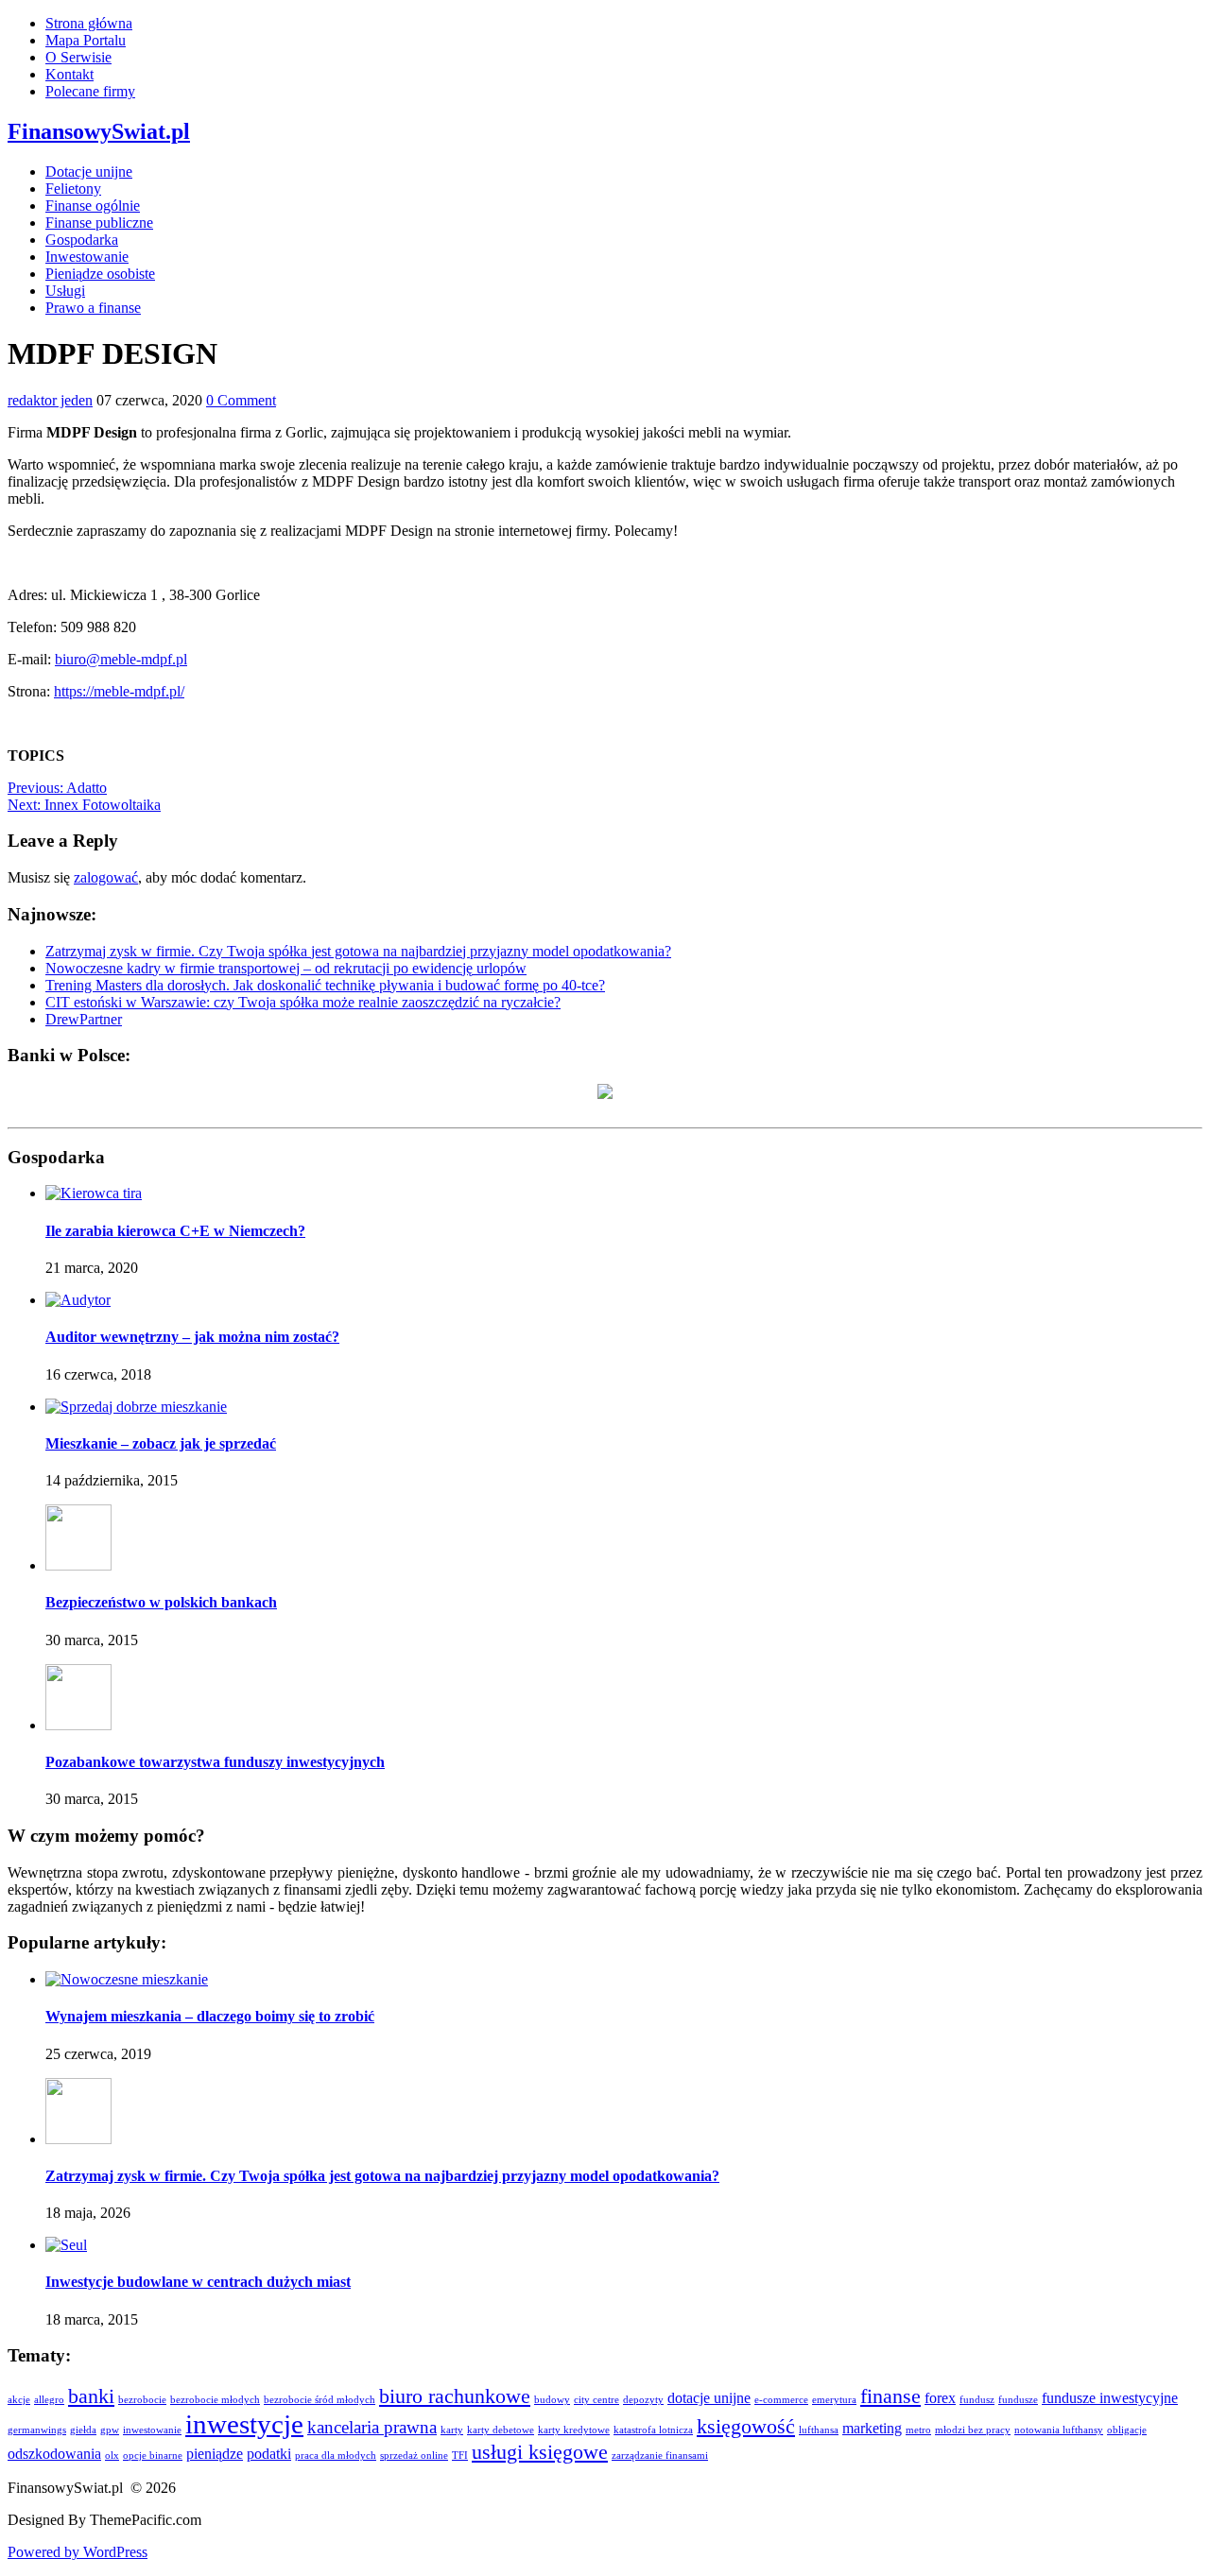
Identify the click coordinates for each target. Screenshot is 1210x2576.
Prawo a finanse (93, 308)
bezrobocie (142, 2400)
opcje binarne (153, 2456)
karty (452, 2430)
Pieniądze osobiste (100, 274)
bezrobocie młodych (215, 2400)
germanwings (37, 2430)
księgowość (746, 2426)
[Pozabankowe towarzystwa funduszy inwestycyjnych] (78, 1725)
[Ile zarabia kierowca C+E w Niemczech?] (94, 1193)
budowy (552, 2400)
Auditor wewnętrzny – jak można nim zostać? (192, 1337)
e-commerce (781, 2400)
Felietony (73, 189)
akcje (19, 2400)
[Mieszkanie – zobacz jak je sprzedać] (136, 1407)
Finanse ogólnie (93, 206)
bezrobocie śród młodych (320, 2400)
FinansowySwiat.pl (99, 131)
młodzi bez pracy (973, 2430)
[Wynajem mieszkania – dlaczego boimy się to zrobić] (127, 1979)
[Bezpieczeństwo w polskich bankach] (78, 1565)
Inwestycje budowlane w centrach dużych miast (198, 2282)
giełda (83, 2430)
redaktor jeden (50, 400)
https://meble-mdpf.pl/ (119, 691)
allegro (49, 2400)
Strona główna (89, 23)
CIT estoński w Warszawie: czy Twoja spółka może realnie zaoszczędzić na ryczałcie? (303, 1002)
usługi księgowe (540, 2452)
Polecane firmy (90, 91)
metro (918, 2430)
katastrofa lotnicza (653, 2430)
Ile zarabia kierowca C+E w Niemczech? (175, 1231)
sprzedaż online (414, 2456)
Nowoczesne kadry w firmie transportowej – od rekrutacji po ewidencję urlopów (286, 968)
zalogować (106, 877)
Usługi (65, 291)
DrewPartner (84, 1019)
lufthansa (819, 2430)
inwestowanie (152, 2430)
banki (91, 2396)
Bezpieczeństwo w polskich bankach (161, 1602)
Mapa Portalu (86, 40)
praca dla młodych (336, 2456)
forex (940, 2398)
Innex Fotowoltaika (84, 805)
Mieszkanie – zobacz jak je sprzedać (161, 1443)
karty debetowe (501, 2430)
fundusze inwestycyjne (1110, 2398)
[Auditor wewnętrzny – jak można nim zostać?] (78, 1300)
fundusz (977, 2400)
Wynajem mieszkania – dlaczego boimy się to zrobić (210, 2016)
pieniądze (215, 2454)
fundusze (1018, 2400)
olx (112, 2456)
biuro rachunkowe (455, 2396)
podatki (269, 2454)
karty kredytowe (574, 2430)
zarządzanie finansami (660, 2456)
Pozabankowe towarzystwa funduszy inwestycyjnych (215, 1762)
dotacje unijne (709, 2398)
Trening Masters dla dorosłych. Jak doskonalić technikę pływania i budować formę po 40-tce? (325, 985)
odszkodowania (54, 2454)
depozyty (643, 2400)
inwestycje (244, 2424)
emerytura (834, 2400)
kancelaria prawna (372, 2427)
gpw (110, 2430)
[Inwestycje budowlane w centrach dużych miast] (66, 2245)
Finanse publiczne (99, 223)
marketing (872, 2428)
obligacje (1127, 2430)
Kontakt (69, 74)
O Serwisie (78, 57)
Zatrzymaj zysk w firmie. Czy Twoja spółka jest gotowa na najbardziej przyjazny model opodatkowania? (358, 951)
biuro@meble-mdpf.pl (121, 659)
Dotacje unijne (89, 172)
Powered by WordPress (78, 2552)
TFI (460, 2456)
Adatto (57, 788)
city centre (596, 2400)
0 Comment (241, 400)
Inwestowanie (87, 257)
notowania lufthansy (1059, 2430)
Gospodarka (82, 240)
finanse (890, 2396)
